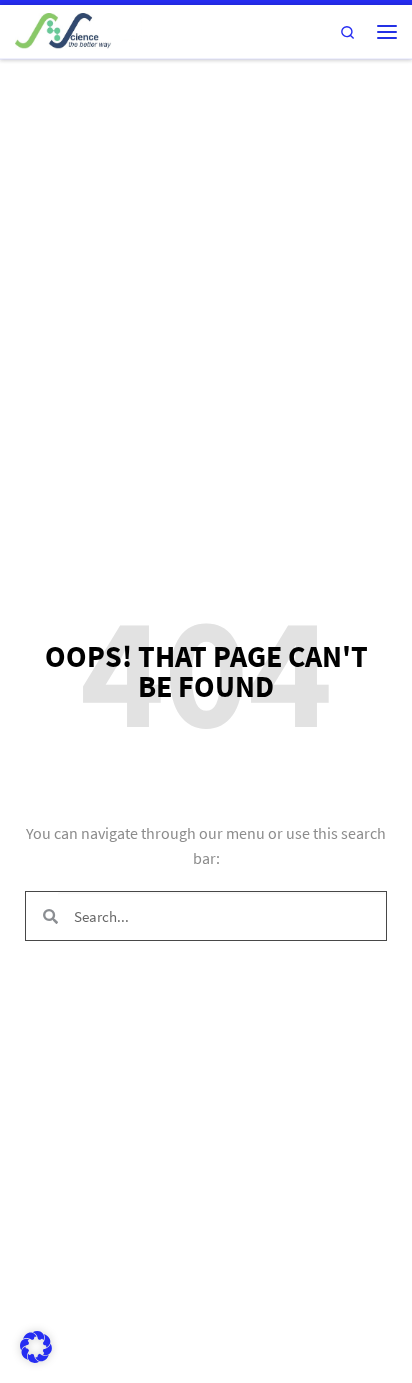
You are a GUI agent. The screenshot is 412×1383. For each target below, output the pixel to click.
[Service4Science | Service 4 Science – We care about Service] (78, 29)
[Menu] (387, 31)
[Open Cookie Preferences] (36, 1358)
